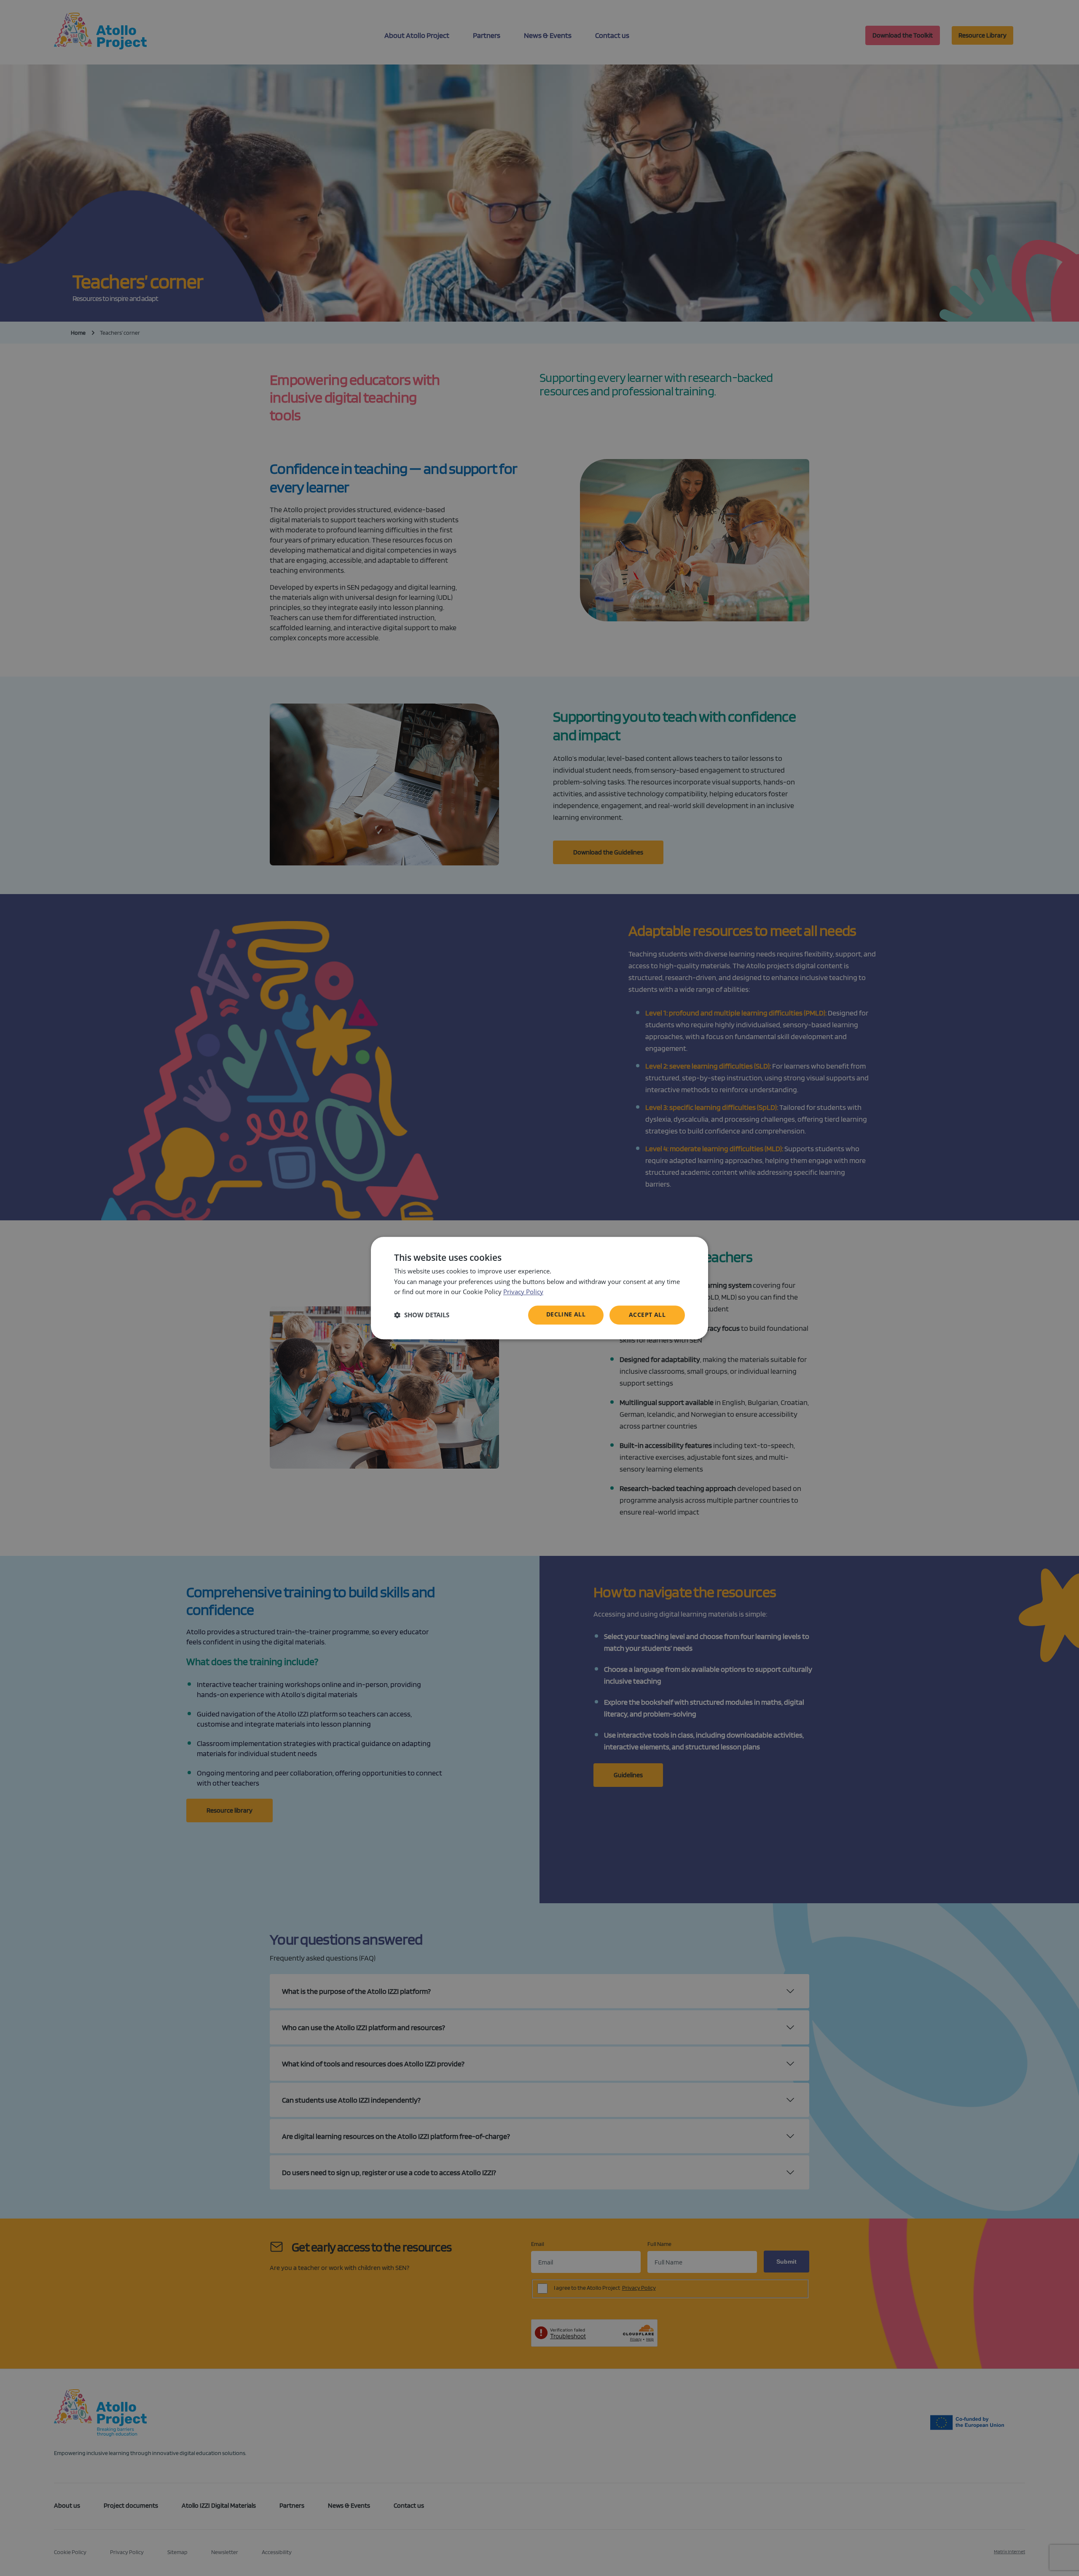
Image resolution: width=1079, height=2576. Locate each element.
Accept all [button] (647, 1315)
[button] (422, 1315)
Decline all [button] (566, 1314)
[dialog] (539, 1288)
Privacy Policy (523, 1292)
